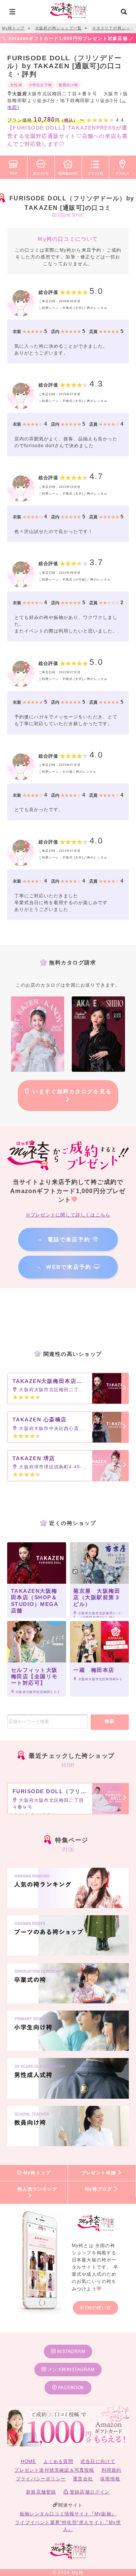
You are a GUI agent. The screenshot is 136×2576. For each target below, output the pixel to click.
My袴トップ (36, 2173)
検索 (110, 1721)
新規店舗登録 (41, 2492)
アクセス (123, 173)
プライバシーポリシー (41, 2479)
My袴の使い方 (96, 2308)
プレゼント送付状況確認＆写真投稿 (54, 2470)
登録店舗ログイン (89, 2492)
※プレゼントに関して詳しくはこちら (68, 1215)
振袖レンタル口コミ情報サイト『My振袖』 (68, 2514)
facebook (70, 2388)
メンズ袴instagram (70, 2370)
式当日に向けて (98, 2461)
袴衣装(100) (68, 173)
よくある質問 (58, 2461)
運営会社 (83, 2479)
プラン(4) (95, 173)
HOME (29, 2461)
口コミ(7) (41, 173)
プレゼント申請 (100, 2173)
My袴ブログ (99, 2189)
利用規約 (112, 2470)
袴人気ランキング (37, 2189)
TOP (14, 173)
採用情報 (110, 2479)
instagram (70, 2351)
